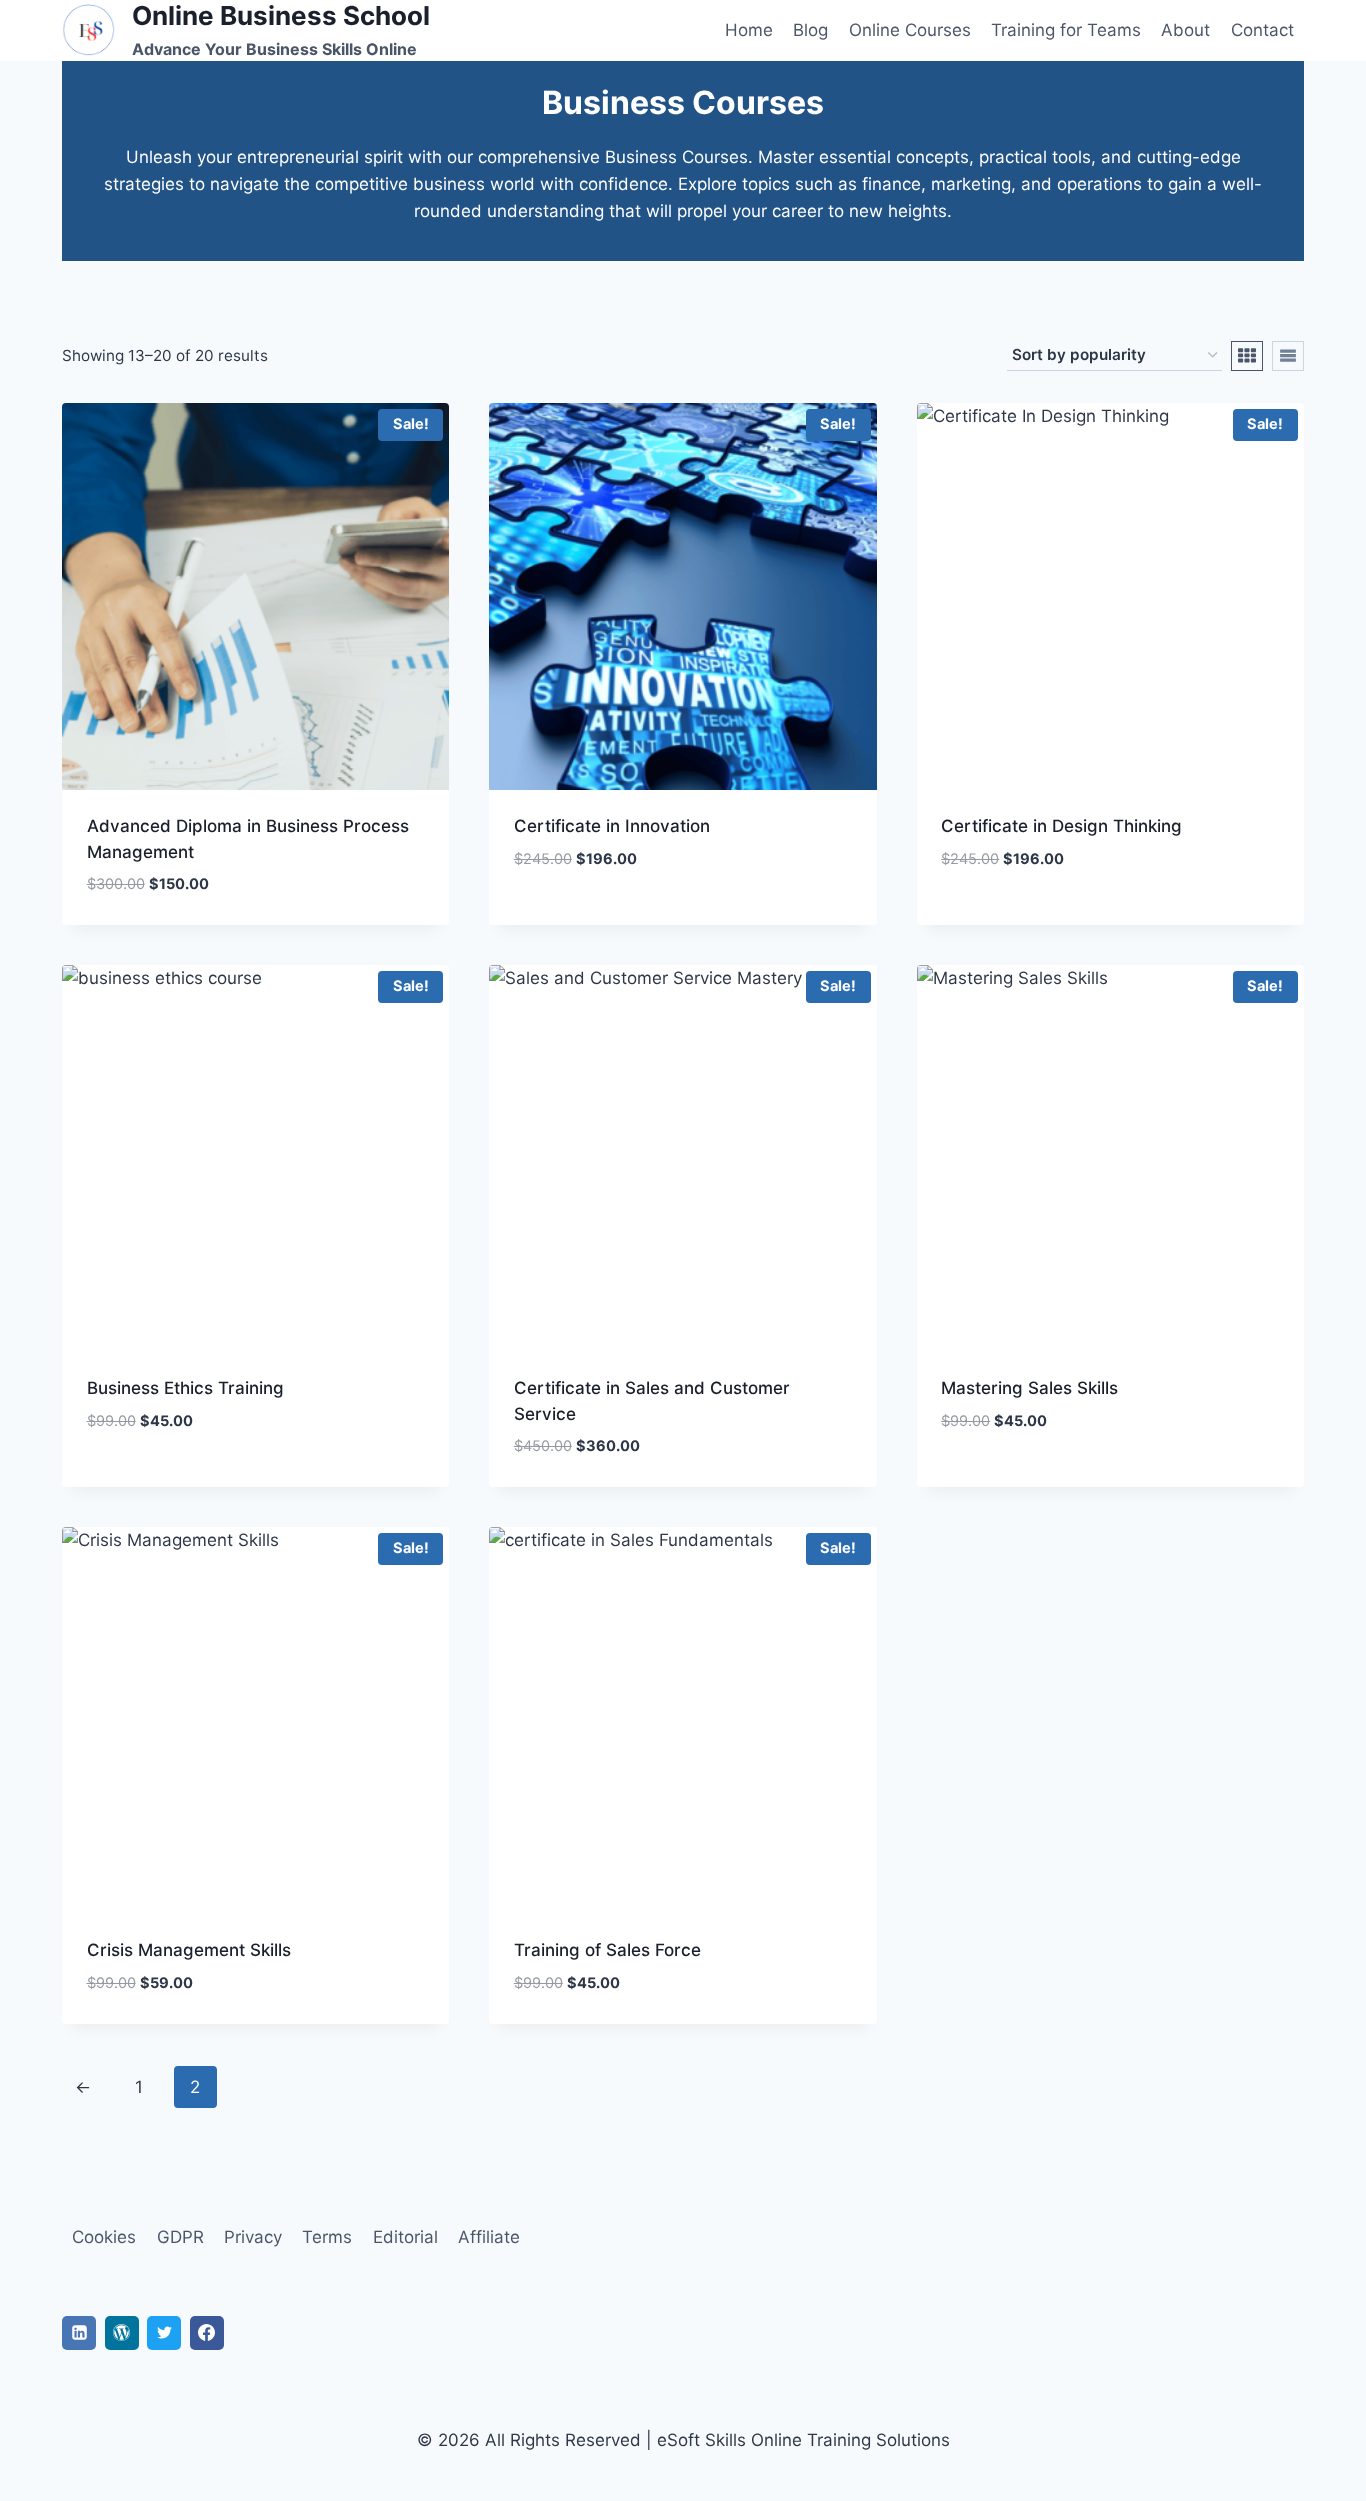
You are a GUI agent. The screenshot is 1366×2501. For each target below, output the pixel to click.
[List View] (1288, 356)
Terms (327, 2237)
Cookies (104, 2237)
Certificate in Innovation (612, 826)
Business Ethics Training (185, 1388)
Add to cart (564, 918)
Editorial (405, 2237)
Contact (1262, 30)
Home (749, 30)
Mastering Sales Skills (1029, 1388)
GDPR (180, 2237)
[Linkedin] (79, 2333)
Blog (810, 30)
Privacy (253, 2237)
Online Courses (910, 30)
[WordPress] (122, 2333)
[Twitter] (164, 2333)
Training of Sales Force (607, 1950)
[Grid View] (1247, 356)
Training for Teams (1066, 30)
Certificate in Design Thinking (1061, 826)
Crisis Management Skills (189, 1950)
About (1185, 30)
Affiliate (489, 2237)
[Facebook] (207, 2333)
